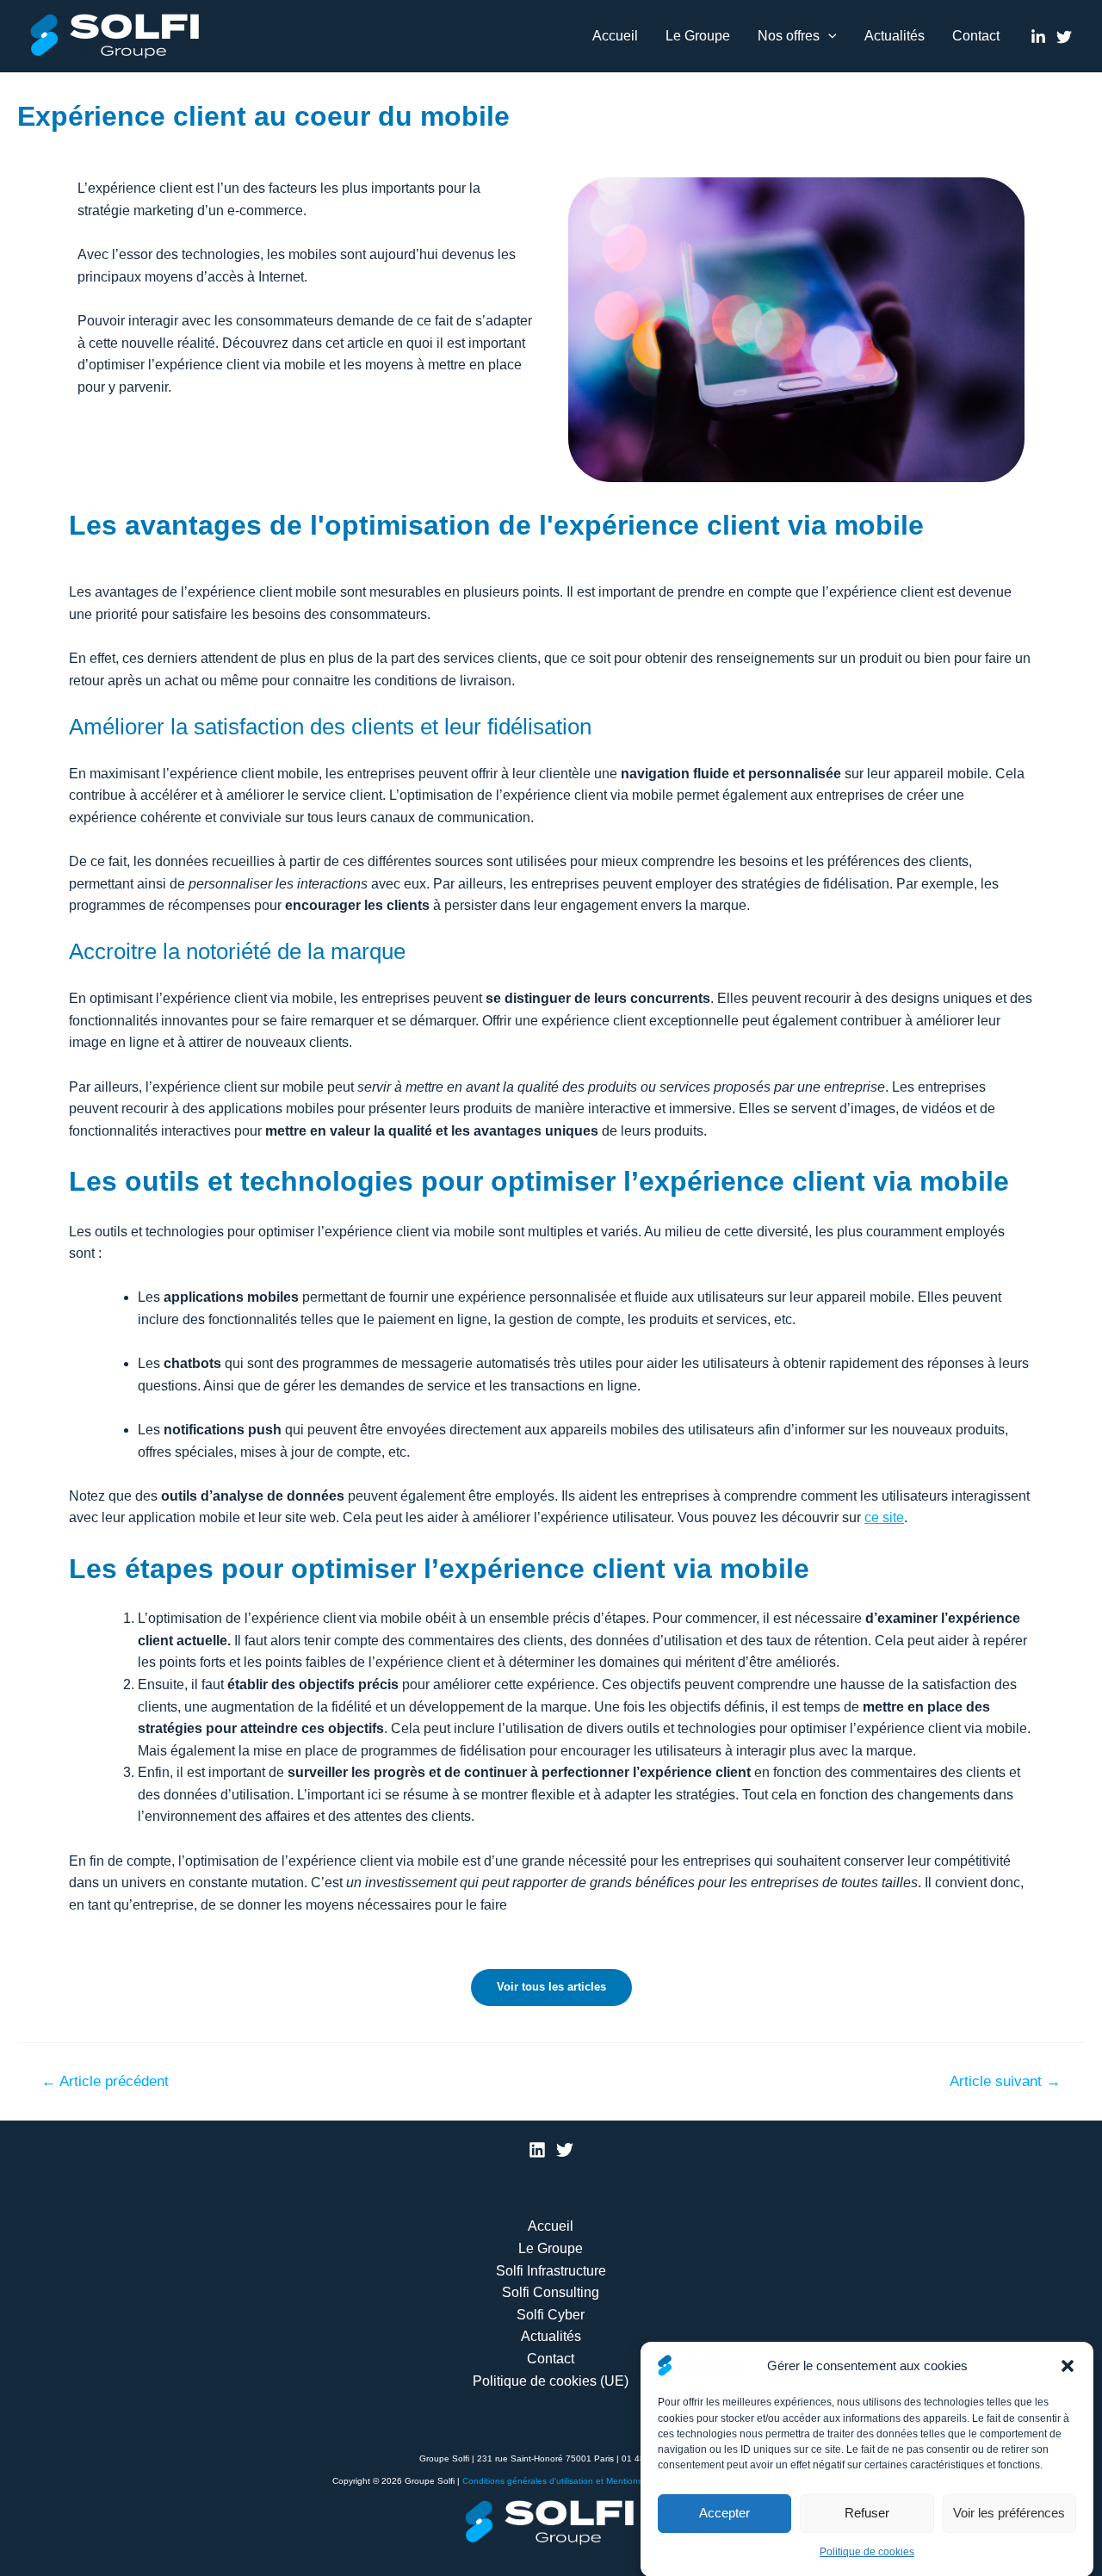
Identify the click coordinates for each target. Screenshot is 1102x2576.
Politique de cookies (867, 2551)
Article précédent (105, 2081)
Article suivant (1005, 2081)
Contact (976, 36)
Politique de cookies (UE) (551, 2381)
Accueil (615, 36)
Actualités (895, 36)
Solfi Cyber (551, 2315)
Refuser (867, 2513)
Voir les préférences (1009, 2513)
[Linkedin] (1038, 37)
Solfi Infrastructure (551, 2271)
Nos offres (789, 36)
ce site (884, 1517)
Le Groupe (698, 36)
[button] (1068, 2366)
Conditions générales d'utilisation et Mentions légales (568, 2481)
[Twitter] (1064, 37)
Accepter (724, 2513)
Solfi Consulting (551, 2292)
